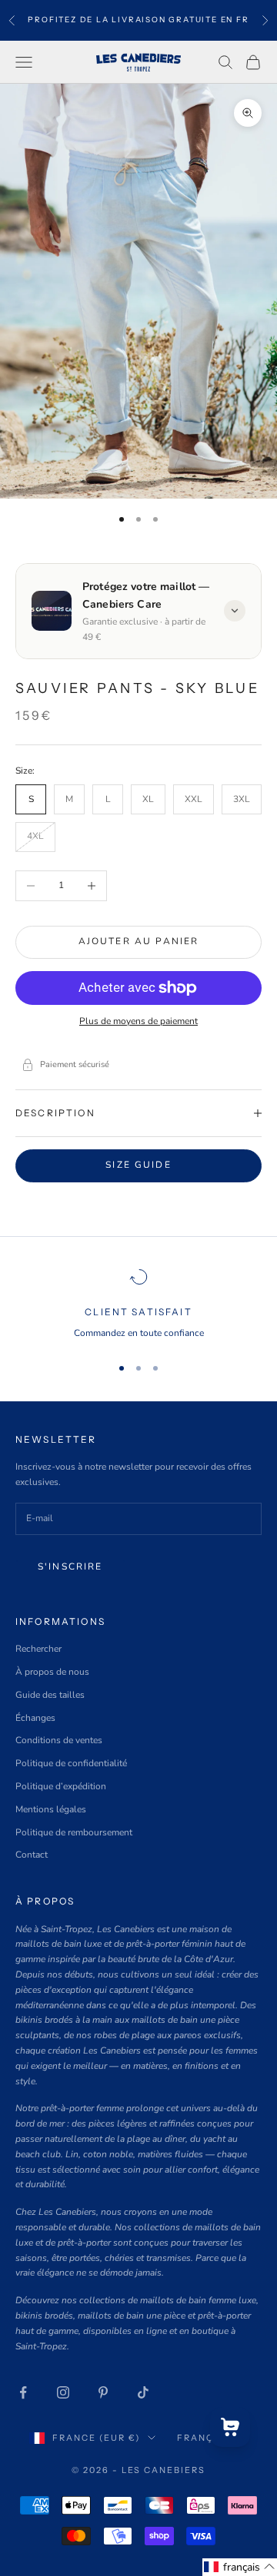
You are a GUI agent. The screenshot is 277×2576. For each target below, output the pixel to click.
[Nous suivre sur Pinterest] (103, 2392)
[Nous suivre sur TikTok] (143, 2392)
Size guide (138, 1165)
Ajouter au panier (139, 941)
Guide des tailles (50, 1695)
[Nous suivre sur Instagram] (63, 2392)
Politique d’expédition (61, 1786)
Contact (32, 1855)
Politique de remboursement (74, 1832)
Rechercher (38, 1649)
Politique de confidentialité (71, 1763)
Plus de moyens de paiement (138, 1021)
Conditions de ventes (59, 1740)
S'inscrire (70, 1566)
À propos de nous (52, 1672)
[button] (240, 2567)
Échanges (35, 1718)
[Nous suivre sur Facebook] (23, 2392)
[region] (138, 1305)
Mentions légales (51, 1809)
